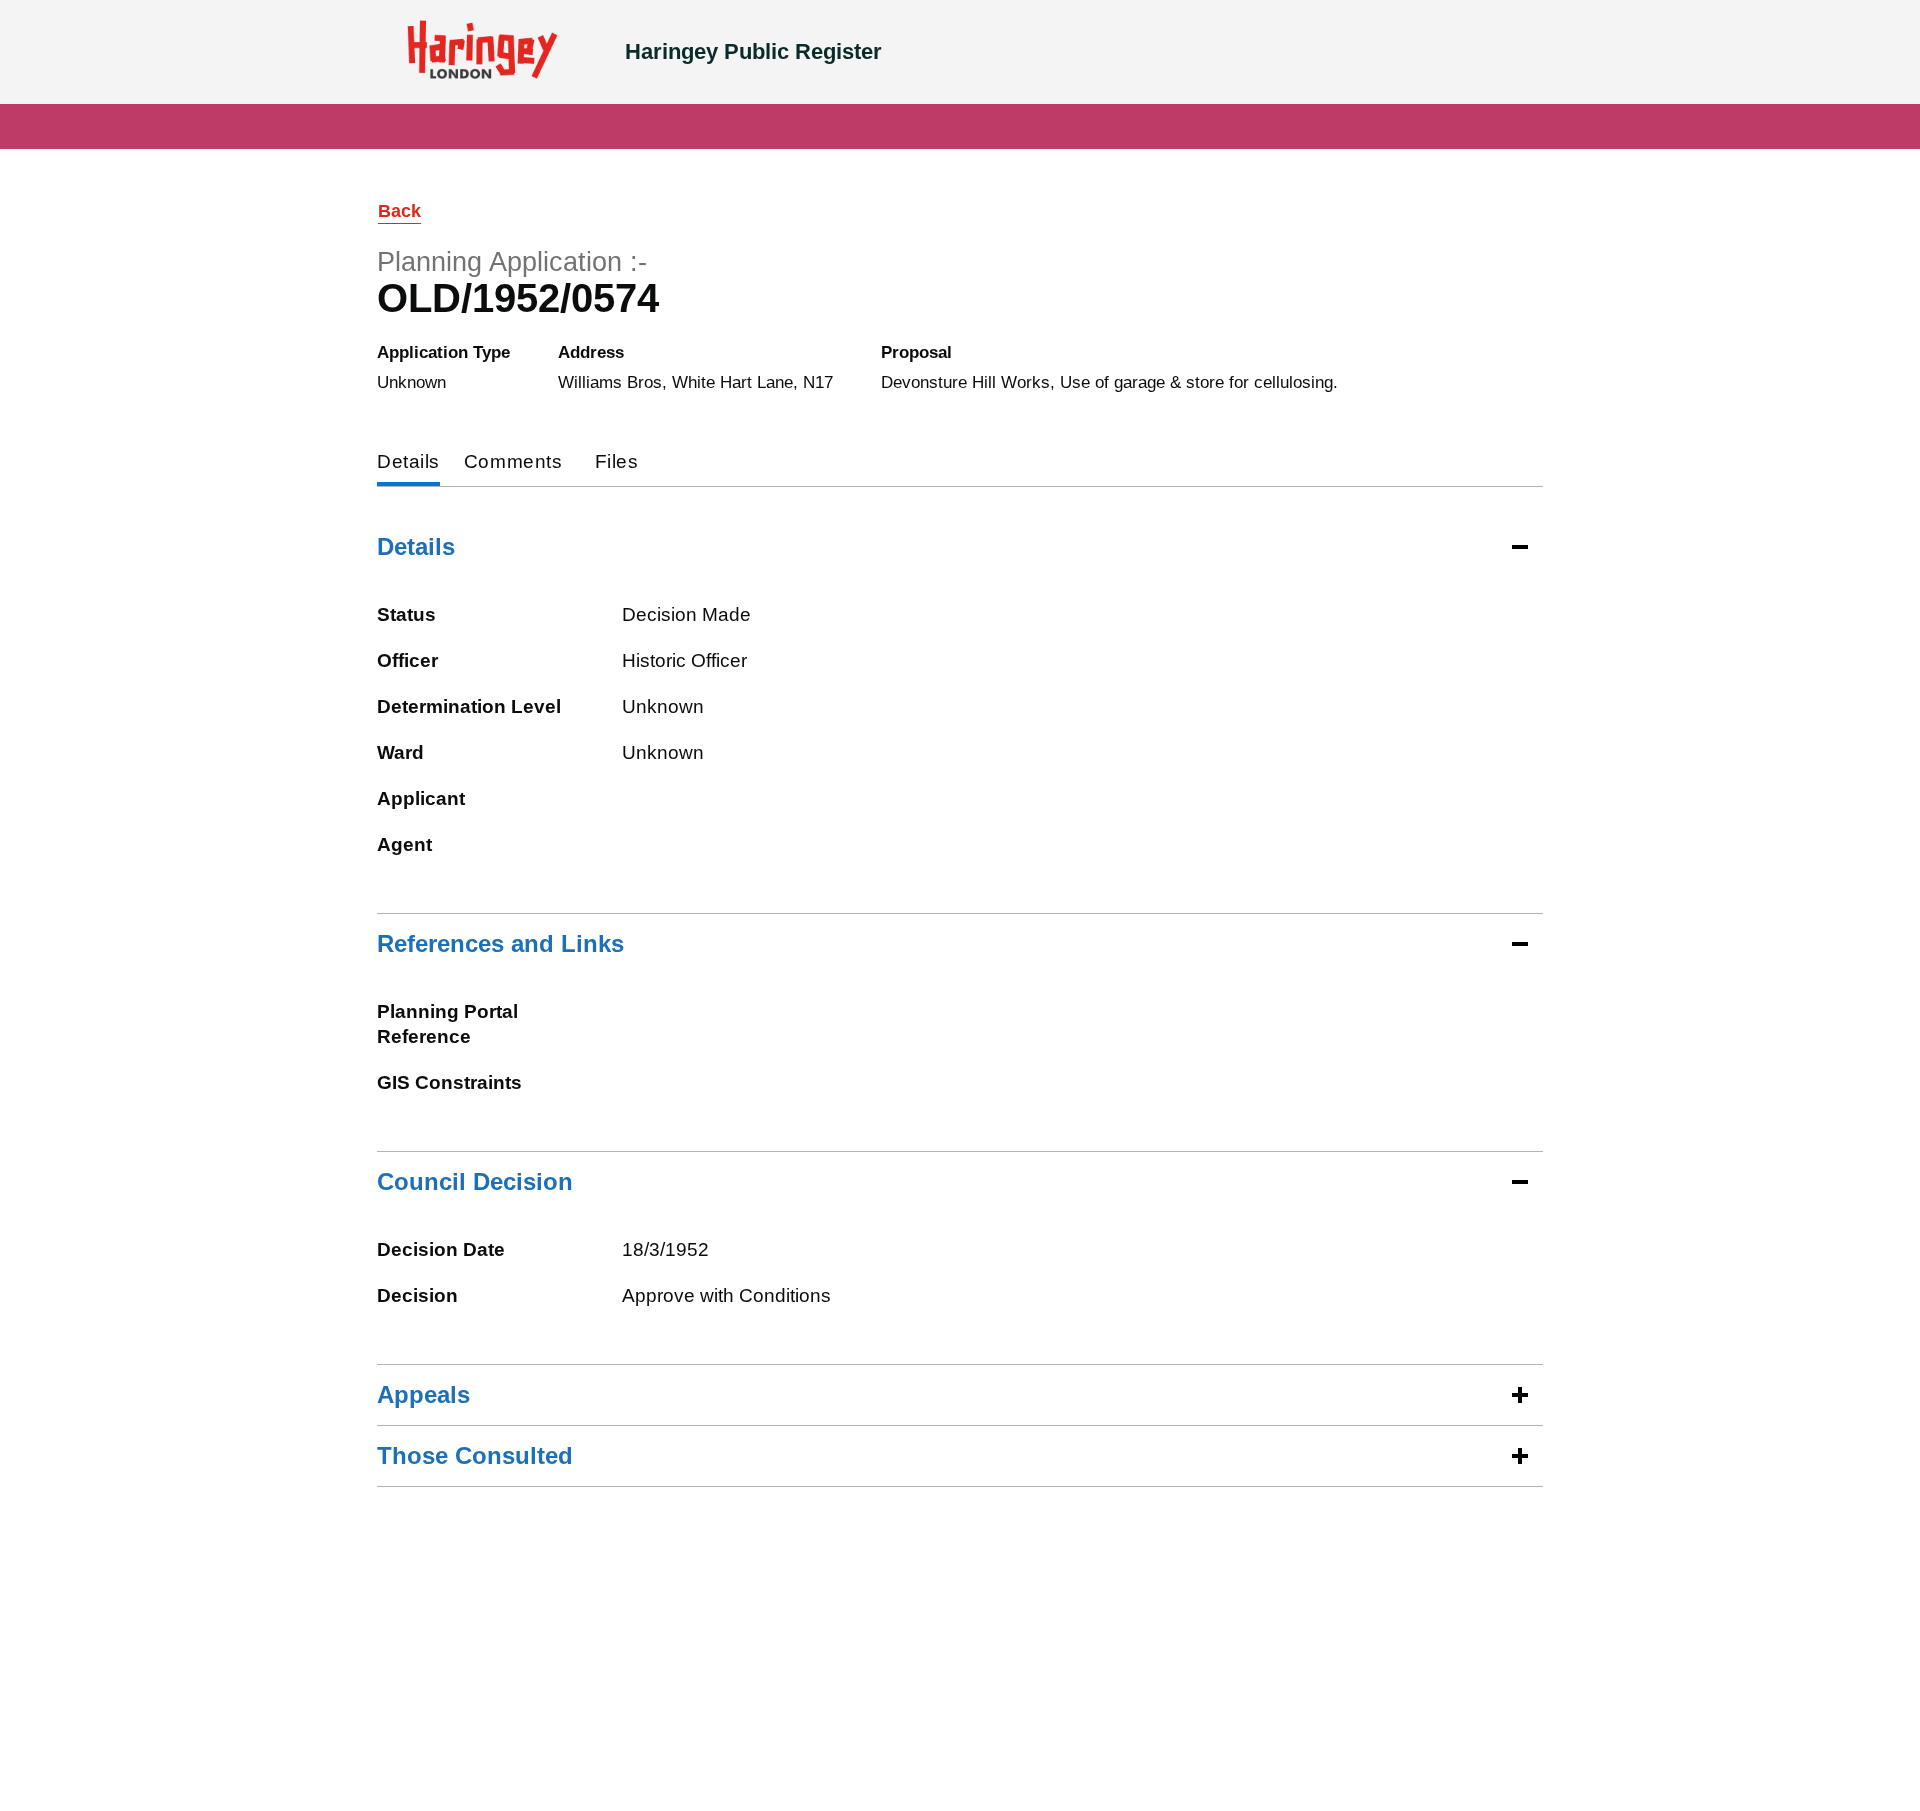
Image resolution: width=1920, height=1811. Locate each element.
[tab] (408, 463)
